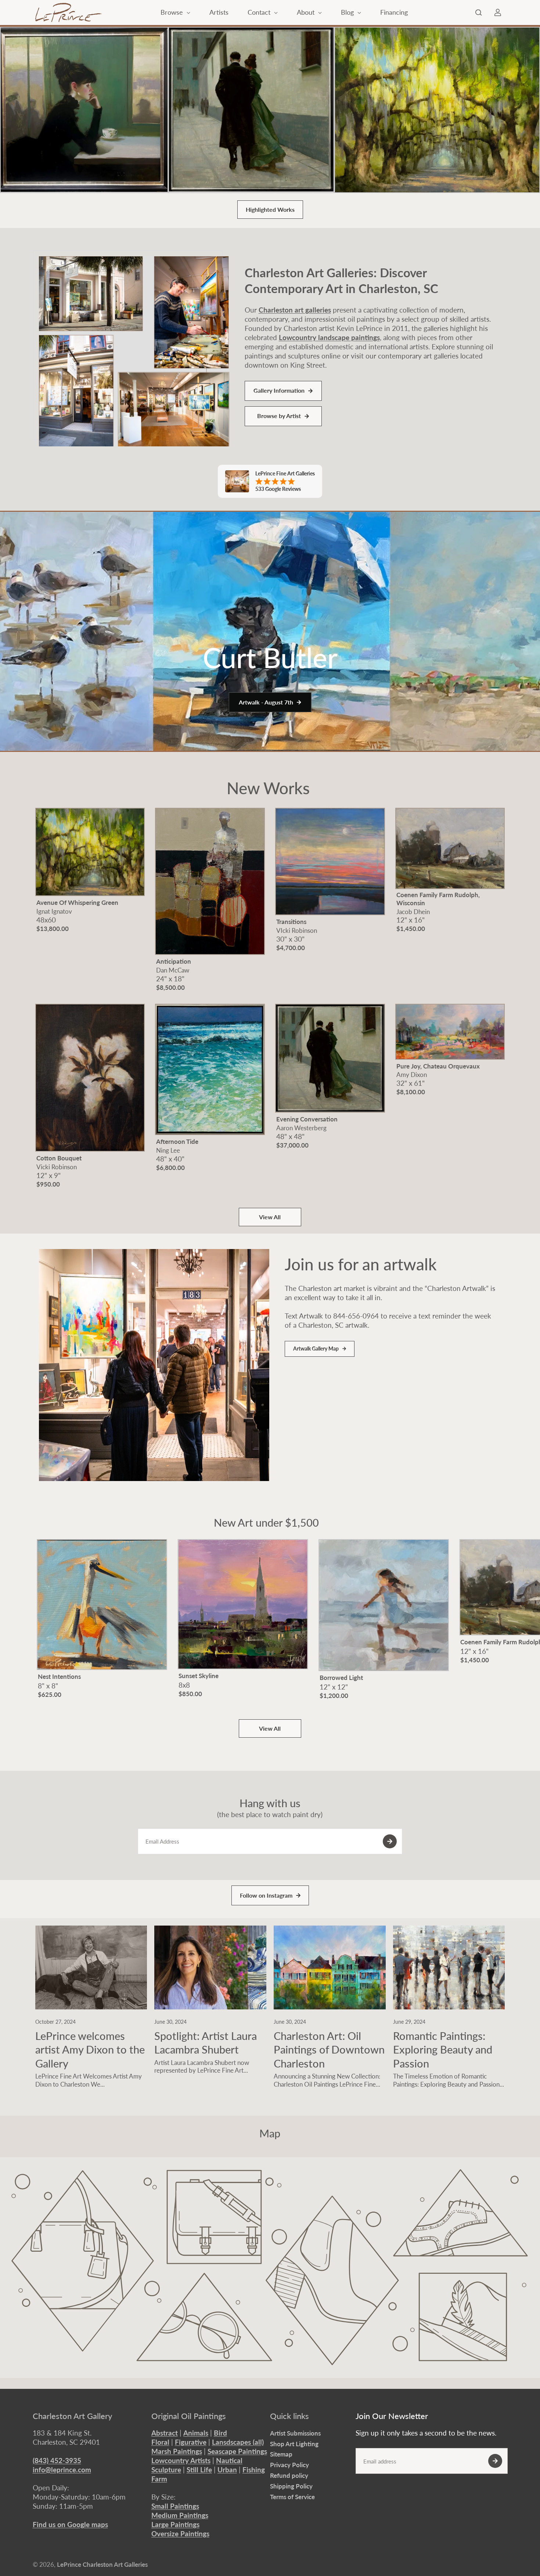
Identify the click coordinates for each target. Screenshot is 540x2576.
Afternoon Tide (177, 1141)
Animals (196, 2433)
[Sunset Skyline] (243, 1604)
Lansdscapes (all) (238, 2442)
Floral (160, 2442)
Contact (260, 12)
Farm (159, 2479)
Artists (219, 12)
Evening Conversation (307, 1119)
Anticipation (174, 961)
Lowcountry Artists (181, 2460)
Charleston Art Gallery (72, 2416)
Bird (220, 2433)
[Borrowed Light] (384, 1605)
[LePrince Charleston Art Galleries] (68, 13)
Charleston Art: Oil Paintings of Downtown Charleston (329, 2049)
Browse (173, 12)
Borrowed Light (341, 1678)
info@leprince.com (62, 2470)
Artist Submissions (295, 2433)
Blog (348, 12)
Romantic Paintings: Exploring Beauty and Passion (443, 2049)
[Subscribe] (390, 1841)
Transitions (291, 922)
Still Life (199, 2470)
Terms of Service (292, 2497)
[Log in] (498, 13)
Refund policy (289, 2475)
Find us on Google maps (70, 2524)
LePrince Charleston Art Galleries (102, 2564)
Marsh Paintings (177, 2451)
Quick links (289, 2416)
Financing (394, 12)
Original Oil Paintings (189, 2416)
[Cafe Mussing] (84, 110)
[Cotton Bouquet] (90, 1078)
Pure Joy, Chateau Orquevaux (438, 1066)
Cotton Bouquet (59, 1158)
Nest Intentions (59, 1676)
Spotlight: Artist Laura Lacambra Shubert (206, 2043)
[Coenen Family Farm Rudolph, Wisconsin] (450, 848)
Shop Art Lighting (294, 2444)
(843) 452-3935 (57, 2460)
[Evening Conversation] (251, 110)
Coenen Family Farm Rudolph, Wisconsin (438, 899)
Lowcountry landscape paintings (329, 337)
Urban (227, 2470)
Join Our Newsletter (392, 2416)
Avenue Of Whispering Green (77, 902)
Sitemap (281, 2454)
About (307, 12)
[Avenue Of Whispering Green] (437, 110)
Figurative (191, 2442)
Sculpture (166, 2470)
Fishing (254, 2470)
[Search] (479, 13)
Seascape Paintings (237, 2451)
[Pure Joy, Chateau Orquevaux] (450, 1032)
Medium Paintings (180, 2515)
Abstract (165, 2433)
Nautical (229, 2460)
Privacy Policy (289, 2465)
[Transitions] (330, 861)
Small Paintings (175, 2506)
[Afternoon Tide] (210, 1069)
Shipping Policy (291, 2486)
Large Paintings (175, 2524)
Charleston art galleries (295, 310)
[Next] (493, 1616)
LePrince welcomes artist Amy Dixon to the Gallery (90, 2049)
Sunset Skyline (199, 1676)
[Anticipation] (210, 881)
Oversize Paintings (180, 2534)
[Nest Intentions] (102, 1605)
